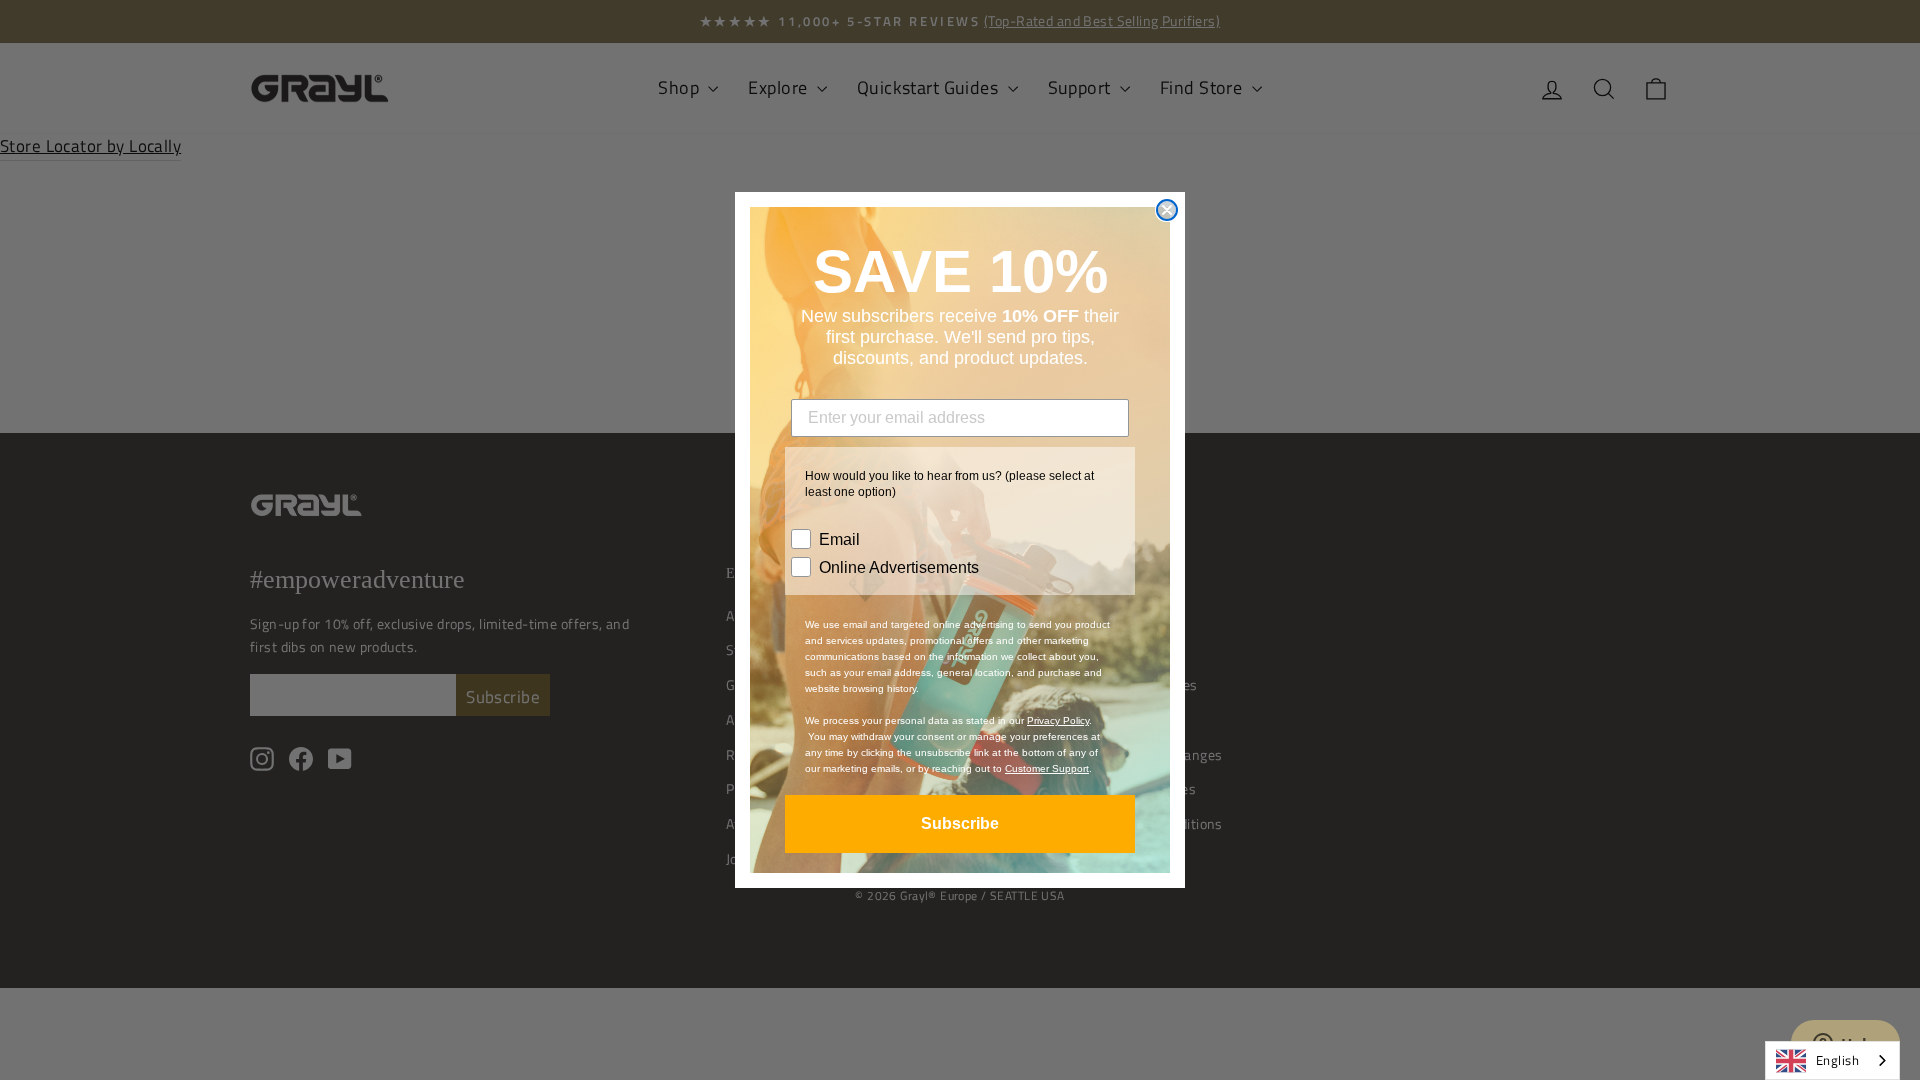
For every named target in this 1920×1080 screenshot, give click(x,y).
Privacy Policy (1058, 720)
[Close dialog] (1167, 210)
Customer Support (1047, 768)
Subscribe (960, 823)
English (1837, 1060)
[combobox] (1832, 1060)
